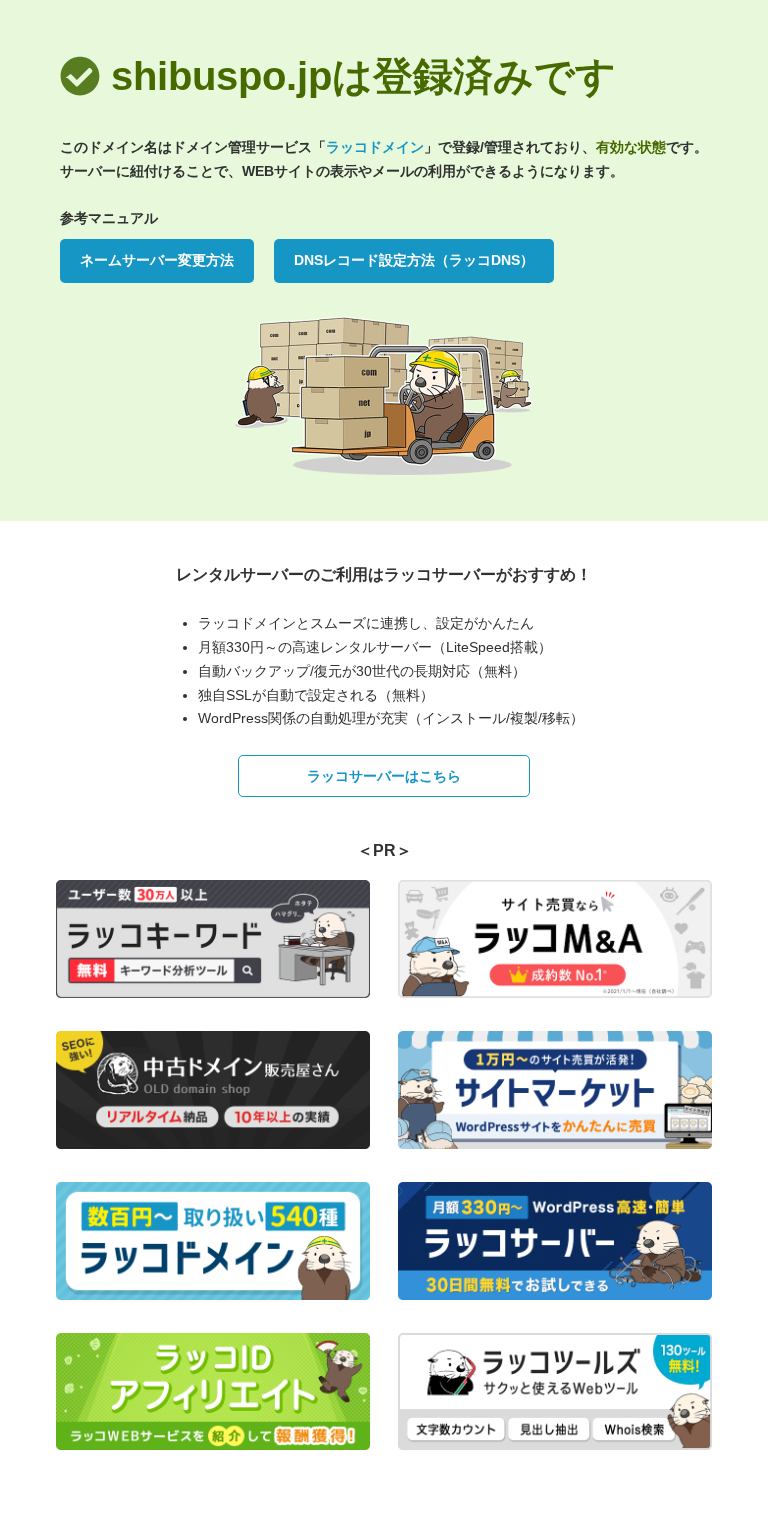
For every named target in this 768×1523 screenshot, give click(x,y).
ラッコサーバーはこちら (384, 776)
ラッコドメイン (375, 147)
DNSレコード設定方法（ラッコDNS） (414, 260)
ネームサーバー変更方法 (157, 260)
